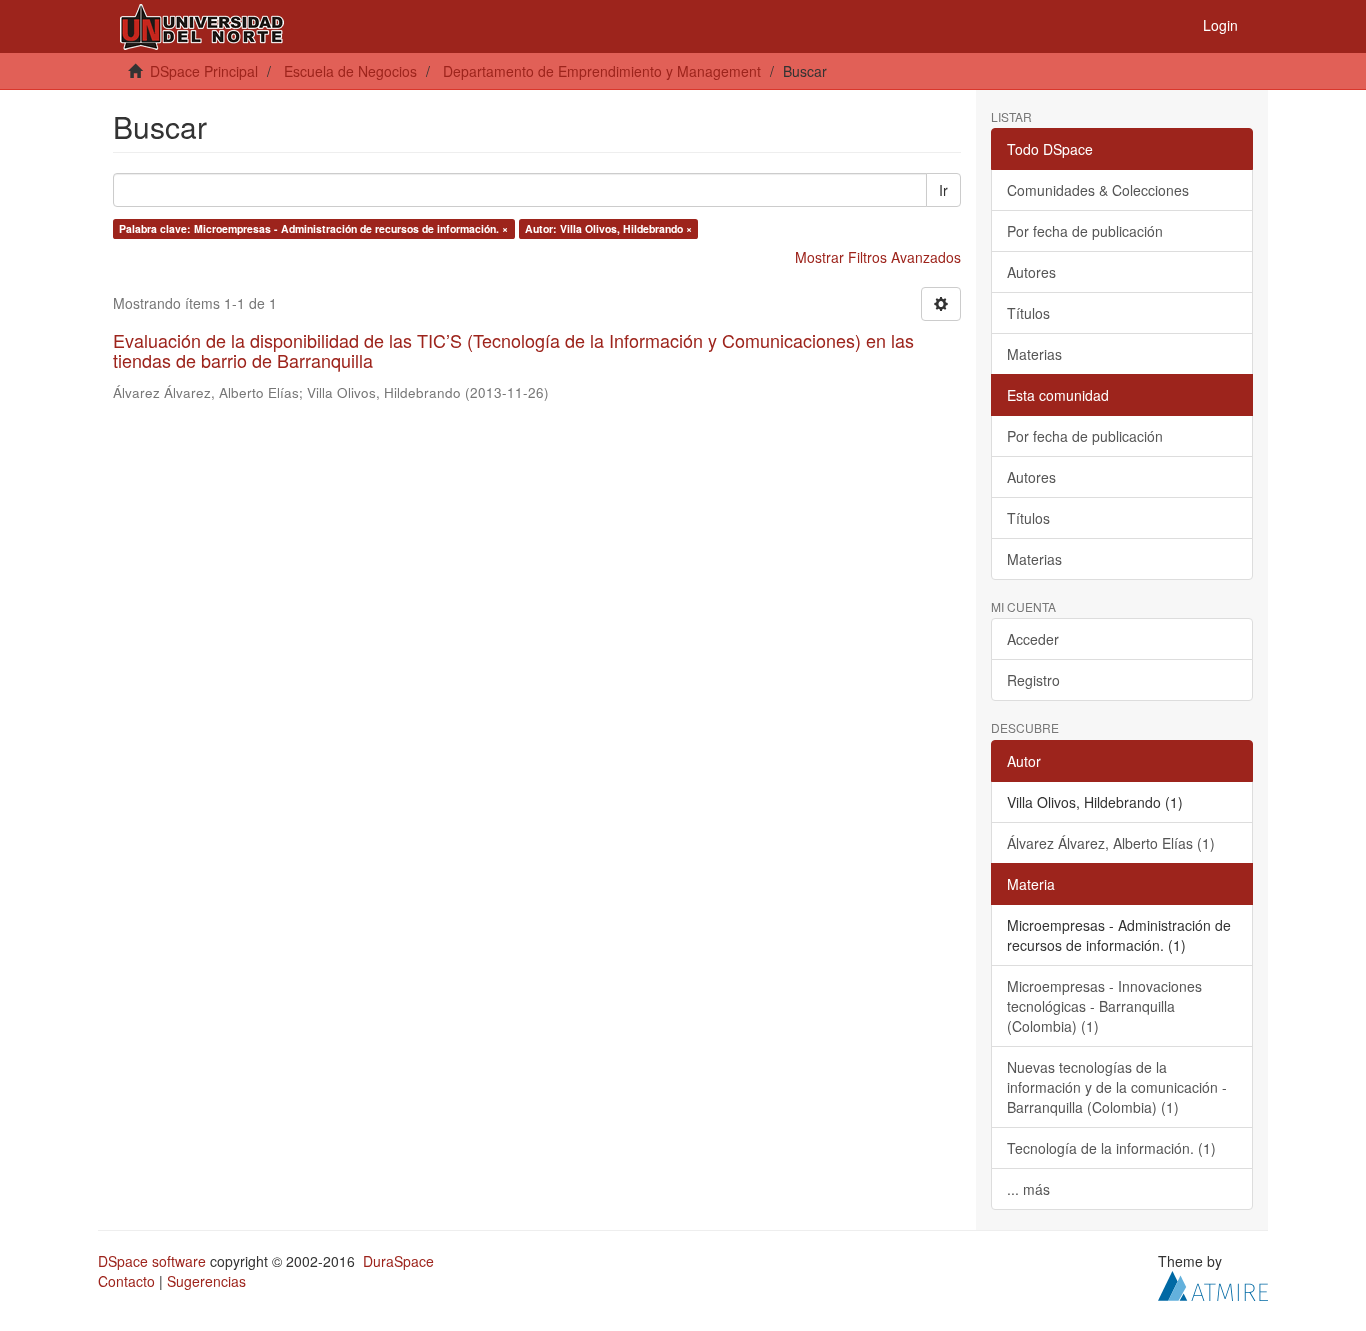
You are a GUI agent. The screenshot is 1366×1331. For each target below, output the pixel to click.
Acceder (1033, 639)
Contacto (126, 1281)
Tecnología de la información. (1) (1111, 1148)
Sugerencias (206, 1281)
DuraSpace (398, 1261)
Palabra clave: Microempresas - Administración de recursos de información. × (313, 228)
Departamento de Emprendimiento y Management (602, 71)
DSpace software (152, 1261)
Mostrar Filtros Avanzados (878, 257)
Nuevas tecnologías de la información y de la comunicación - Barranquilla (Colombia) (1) (1117, 1087)
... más (1028, 1189)
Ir (943, 190)
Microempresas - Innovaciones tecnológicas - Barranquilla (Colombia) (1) (1104, 1006)
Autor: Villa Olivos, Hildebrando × (608, 228)
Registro (1033, 680)
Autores (1031, 272)
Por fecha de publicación (1085, 231)
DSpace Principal (204, 71)
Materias (1034, 354)
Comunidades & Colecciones (1098, 190)
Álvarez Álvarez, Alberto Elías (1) (1111, 843)
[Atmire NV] (1213, 1283)
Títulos (1028, 313)
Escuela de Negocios (350, 71)
